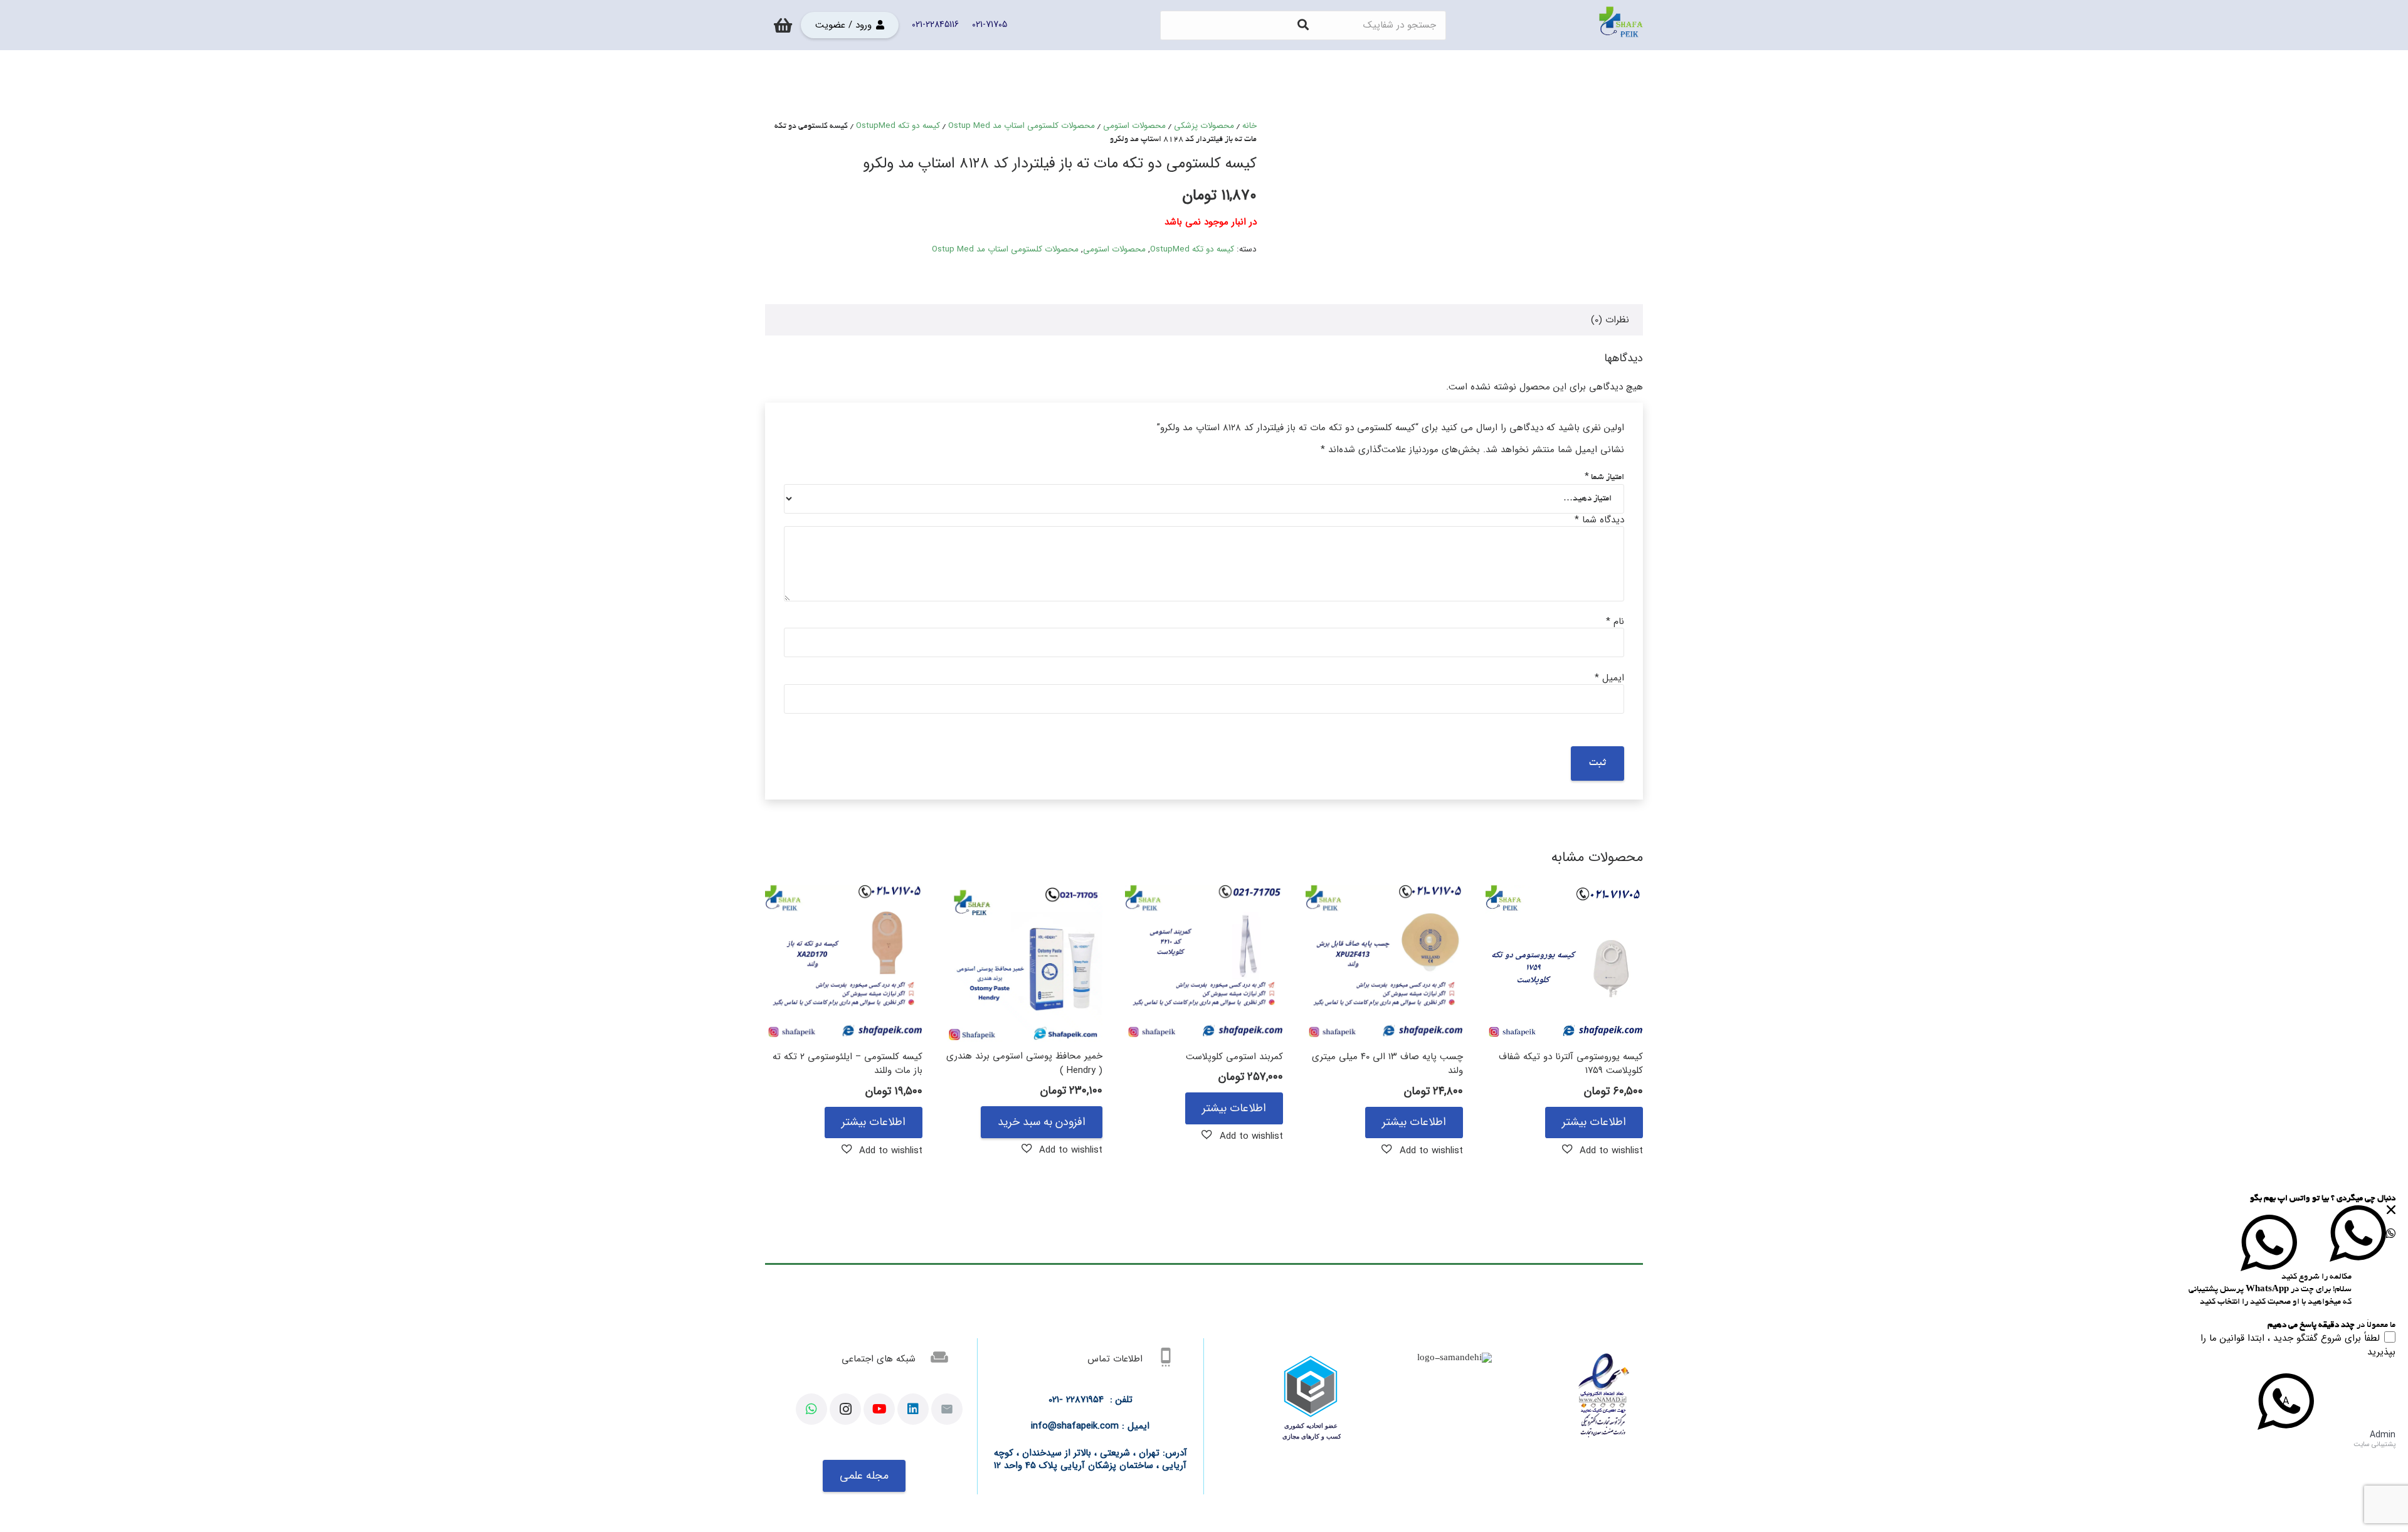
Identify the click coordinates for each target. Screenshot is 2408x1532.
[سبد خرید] (783, 25)
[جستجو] (1303, 25)
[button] (1603, 1150)
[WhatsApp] (811, 1409)
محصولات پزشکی (1204, 126)
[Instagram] (845, 1409)
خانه (1249, 126)
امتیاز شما (1604, 478)
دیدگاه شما (1599, 520)
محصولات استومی (1134, 126)
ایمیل (1609, 678)
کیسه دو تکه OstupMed (898, 126)
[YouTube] (879, 1409)
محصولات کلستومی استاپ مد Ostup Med (1022, 126)
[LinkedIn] (913, 1409)
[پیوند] (1621, 25)
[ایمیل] (947, 1409)
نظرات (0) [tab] (1610, 320)
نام (1615, 621)
